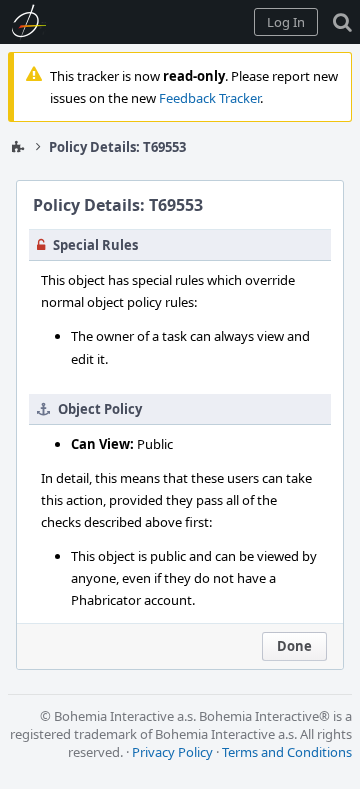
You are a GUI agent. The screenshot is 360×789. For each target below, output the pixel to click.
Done (294, 646)
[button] (286, 22)
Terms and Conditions (287, 752)
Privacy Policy (172, 752)
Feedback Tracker (209, 98)
